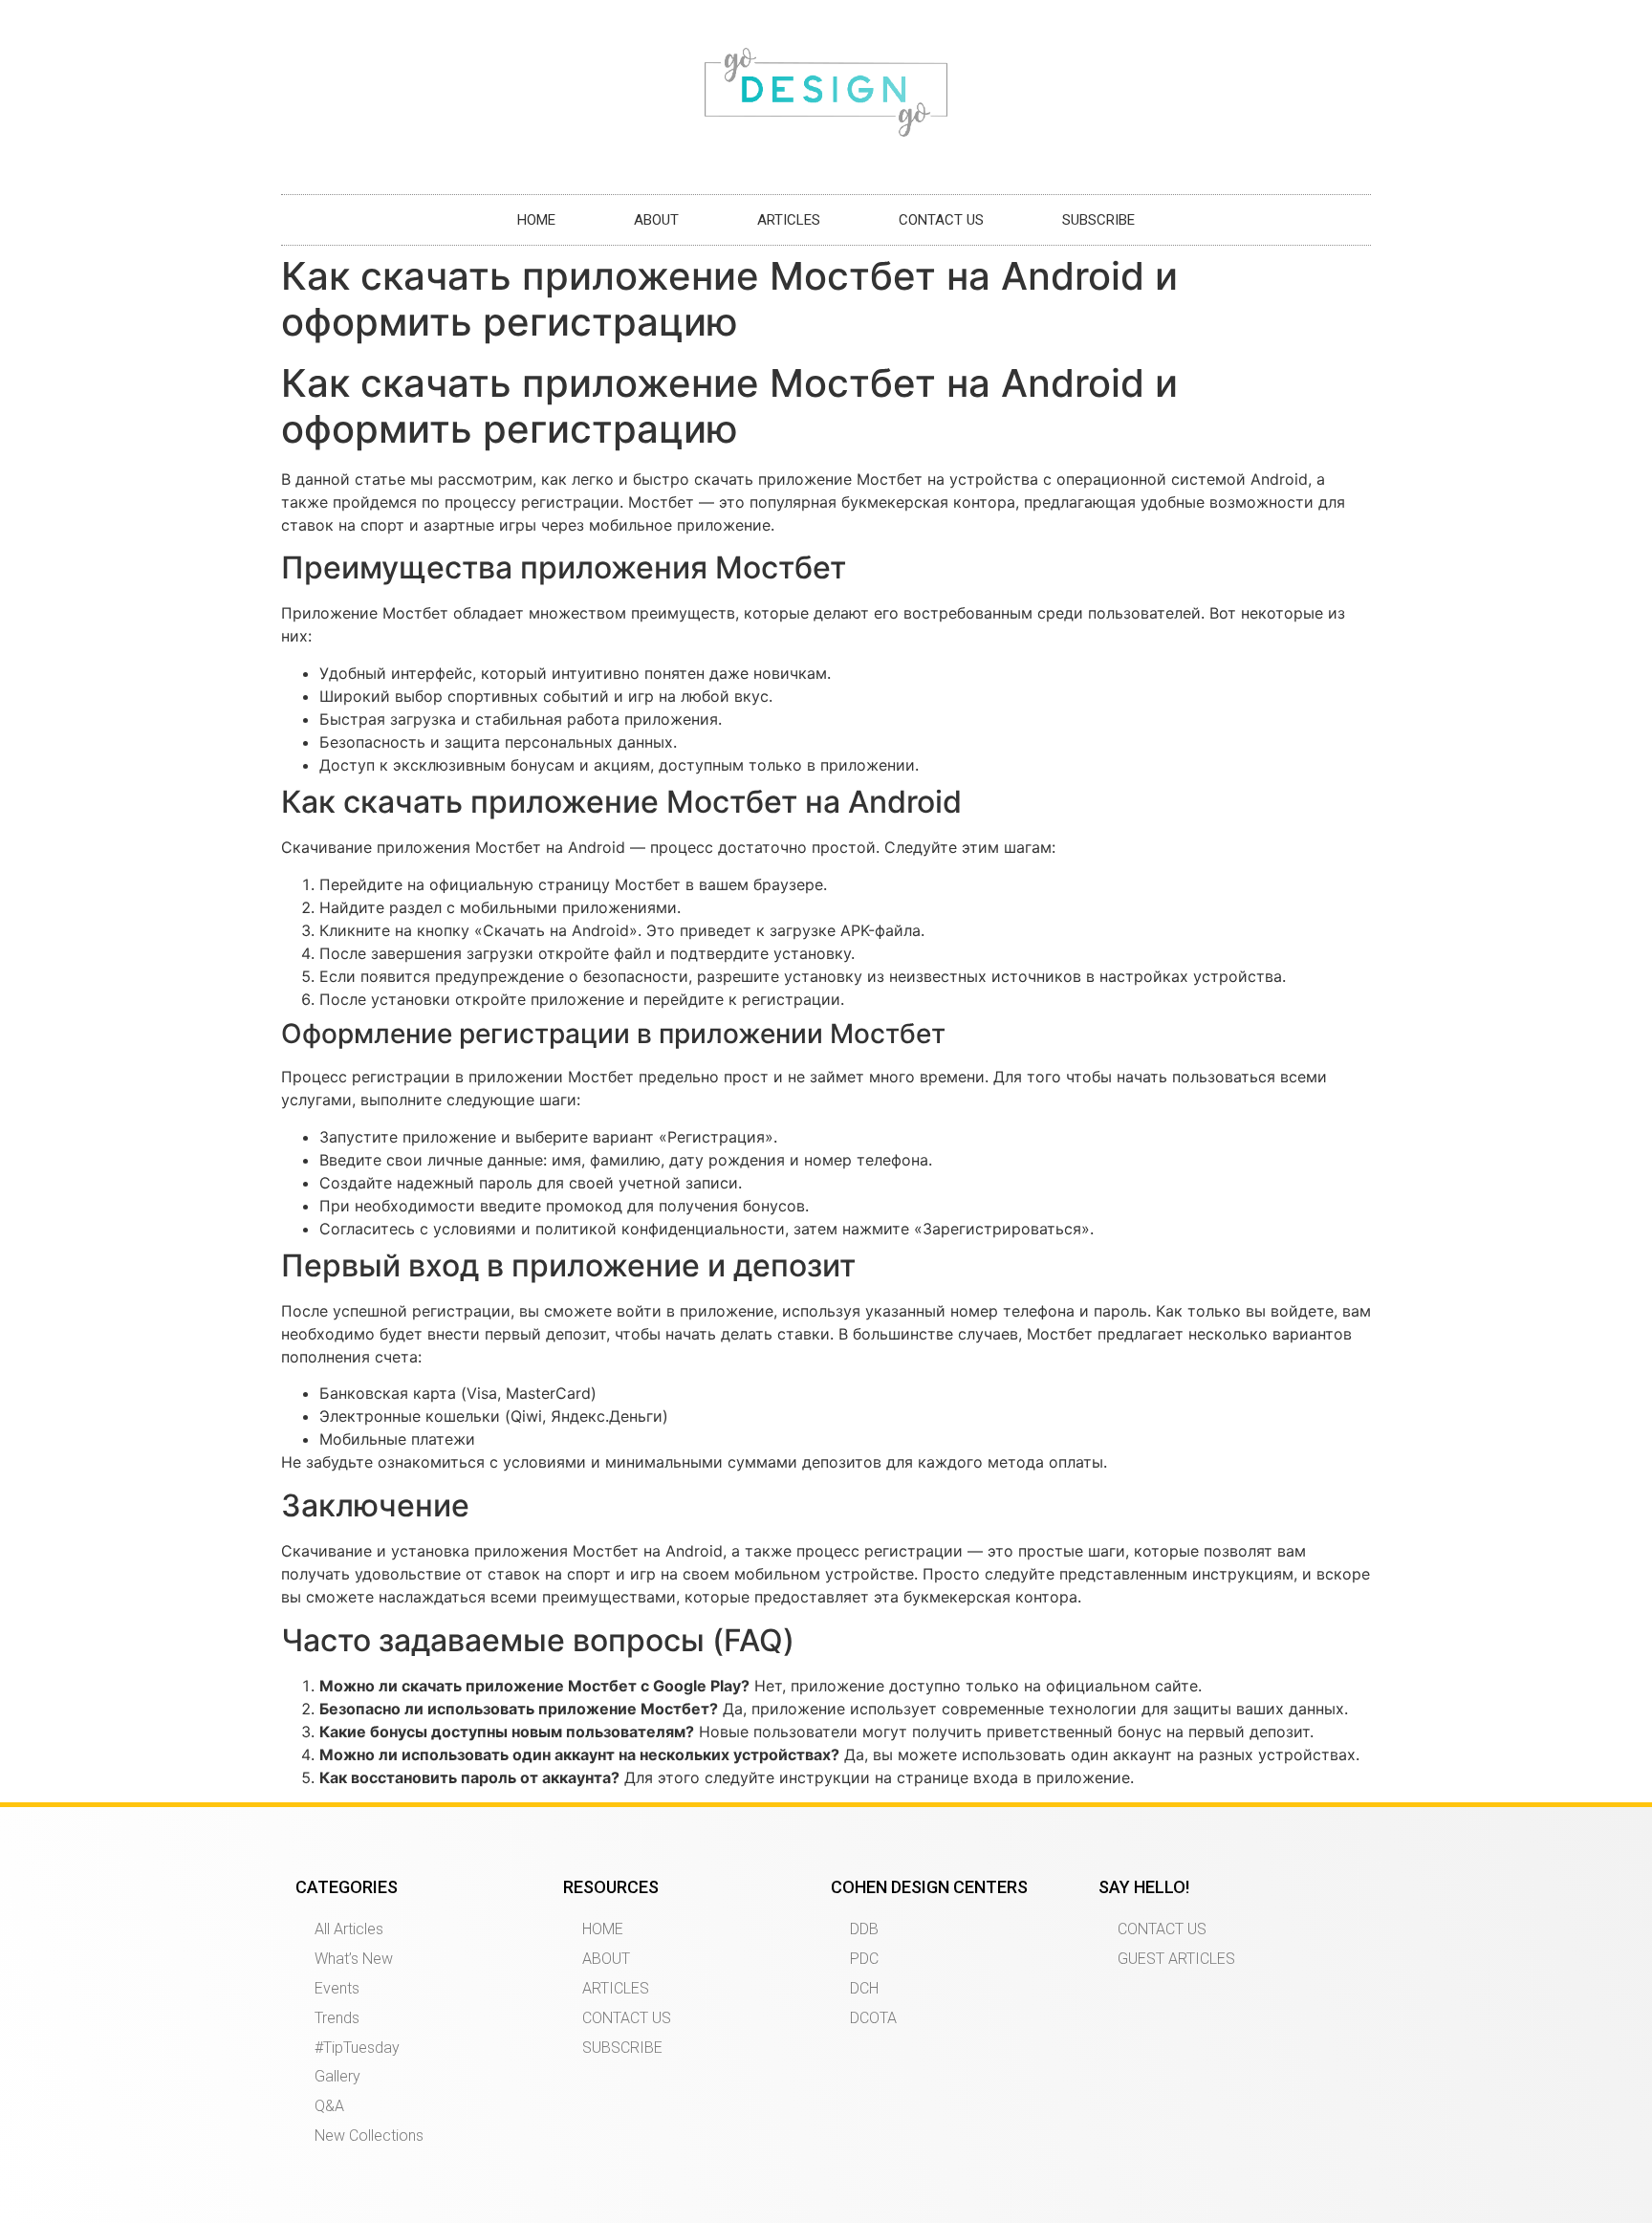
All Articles (349, 1929)
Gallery (337, 2076)
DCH (864, 1988)
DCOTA (873, 2018)
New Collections (369, 2136)
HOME (536, 220)
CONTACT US (941, 220)
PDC (864, 1959)
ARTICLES (789, 220)
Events (337, 1988)
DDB (864, 1929)
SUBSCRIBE (1098, 220)
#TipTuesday (357, 2048)
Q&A (329, 2106)
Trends (337, 2018)
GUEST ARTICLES (1176, 1959)
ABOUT (656, 220)
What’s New (354, 1959)
